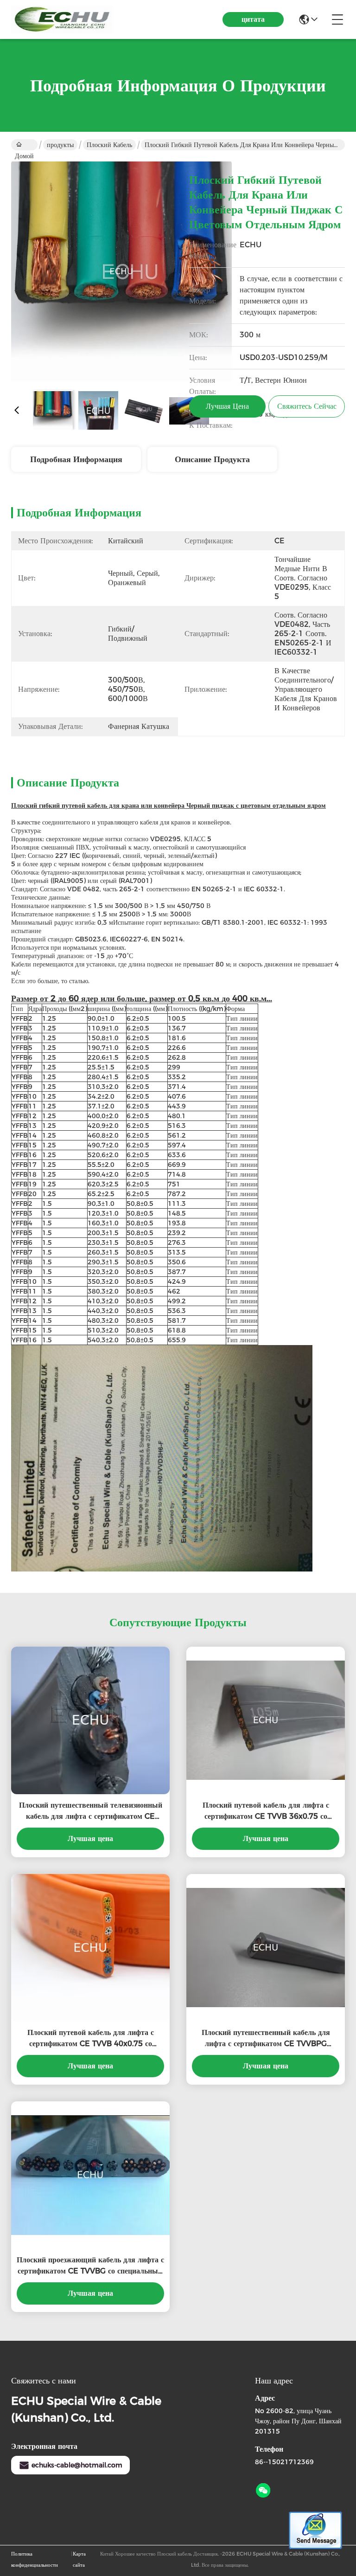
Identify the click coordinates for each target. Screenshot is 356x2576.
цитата (253, 19)
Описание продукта (212, 459)
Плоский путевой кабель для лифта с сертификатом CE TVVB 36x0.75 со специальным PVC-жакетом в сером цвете (266, 1811)
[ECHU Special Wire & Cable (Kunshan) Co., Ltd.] (62, 19)
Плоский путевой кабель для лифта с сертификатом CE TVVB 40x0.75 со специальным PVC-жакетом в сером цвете (90, 2039)
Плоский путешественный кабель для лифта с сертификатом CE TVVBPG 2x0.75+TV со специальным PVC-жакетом (266, 2039)
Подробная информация (76, 459)
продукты (60, 145)
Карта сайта (79, 2559)
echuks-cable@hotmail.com (77, 2465)
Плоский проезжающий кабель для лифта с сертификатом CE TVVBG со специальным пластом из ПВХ (90, 2266)
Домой (24, 145)
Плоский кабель (109, 145)
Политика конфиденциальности (35, 2559)
